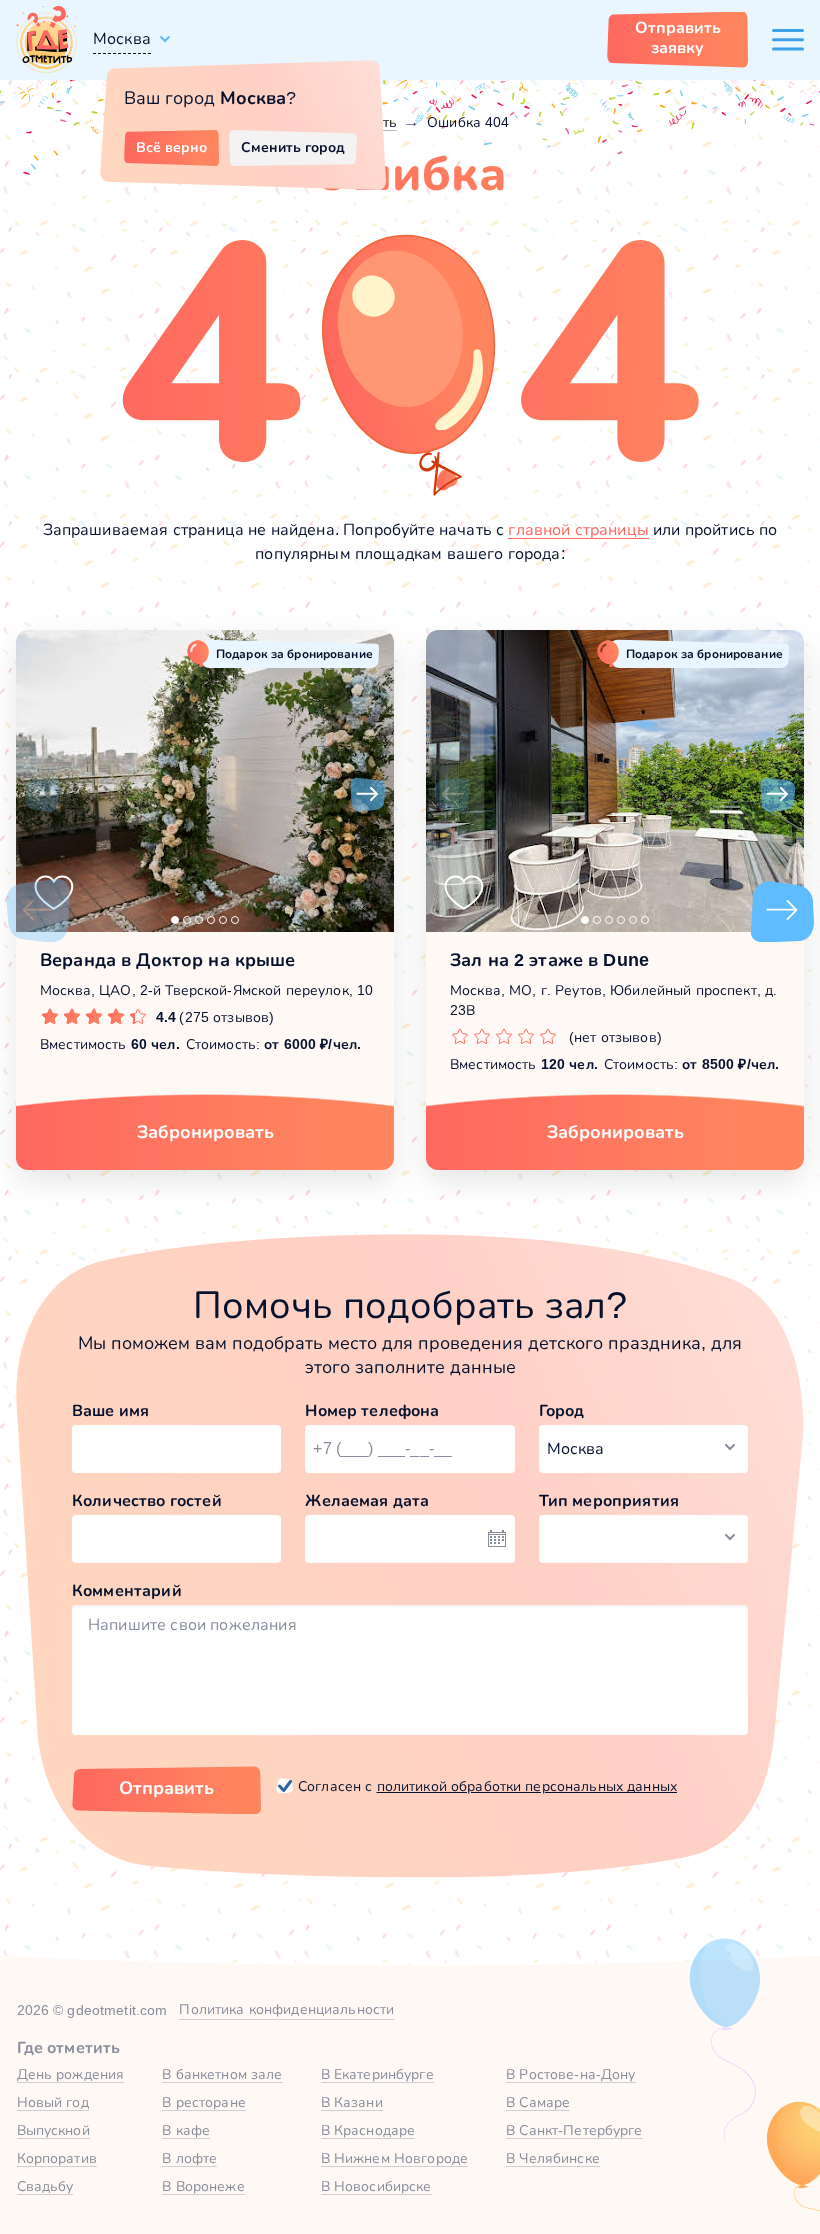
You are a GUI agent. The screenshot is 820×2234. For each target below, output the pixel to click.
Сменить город (293, 147)
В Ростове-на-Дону (570, 2074)
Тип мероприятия (609, 1500)
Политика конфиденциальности (286, 2009)
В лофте (189, 2158)
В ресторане (204, 2102)
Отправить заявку (678, 37)
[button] (42, 795)
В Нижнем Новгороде (395, 2158)
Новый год (53, 2102)
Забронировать (205, 1132)
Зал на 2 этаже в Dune (549, 960)
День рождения (71, 2074)
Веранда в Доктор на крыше (168, 960)
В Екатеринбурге (377, 2074)
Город (562, 1410)
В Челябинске (553, 2158)
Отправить (166, 1788)
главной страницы (578, 529)
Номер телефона (372, 1410)
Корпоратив (57, 2158)
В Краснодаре (368, 2130)
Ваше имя (110, 1410)
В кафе (186, 2130)
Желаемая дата (367, 1500)
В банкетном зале (222, 2074)
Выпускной (53, 2130)
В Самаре (538, 2102)
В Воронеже (203, 2186)
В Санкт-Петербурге (574, 2130)
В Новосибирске (376, 2186)
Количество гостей (147, 1500)
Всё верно (171, 147)
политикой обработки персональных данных (527, 1786)
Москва (122, 38)
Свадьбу (45, 2186)
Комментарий (127, 1590)
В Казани (352, 2102)
